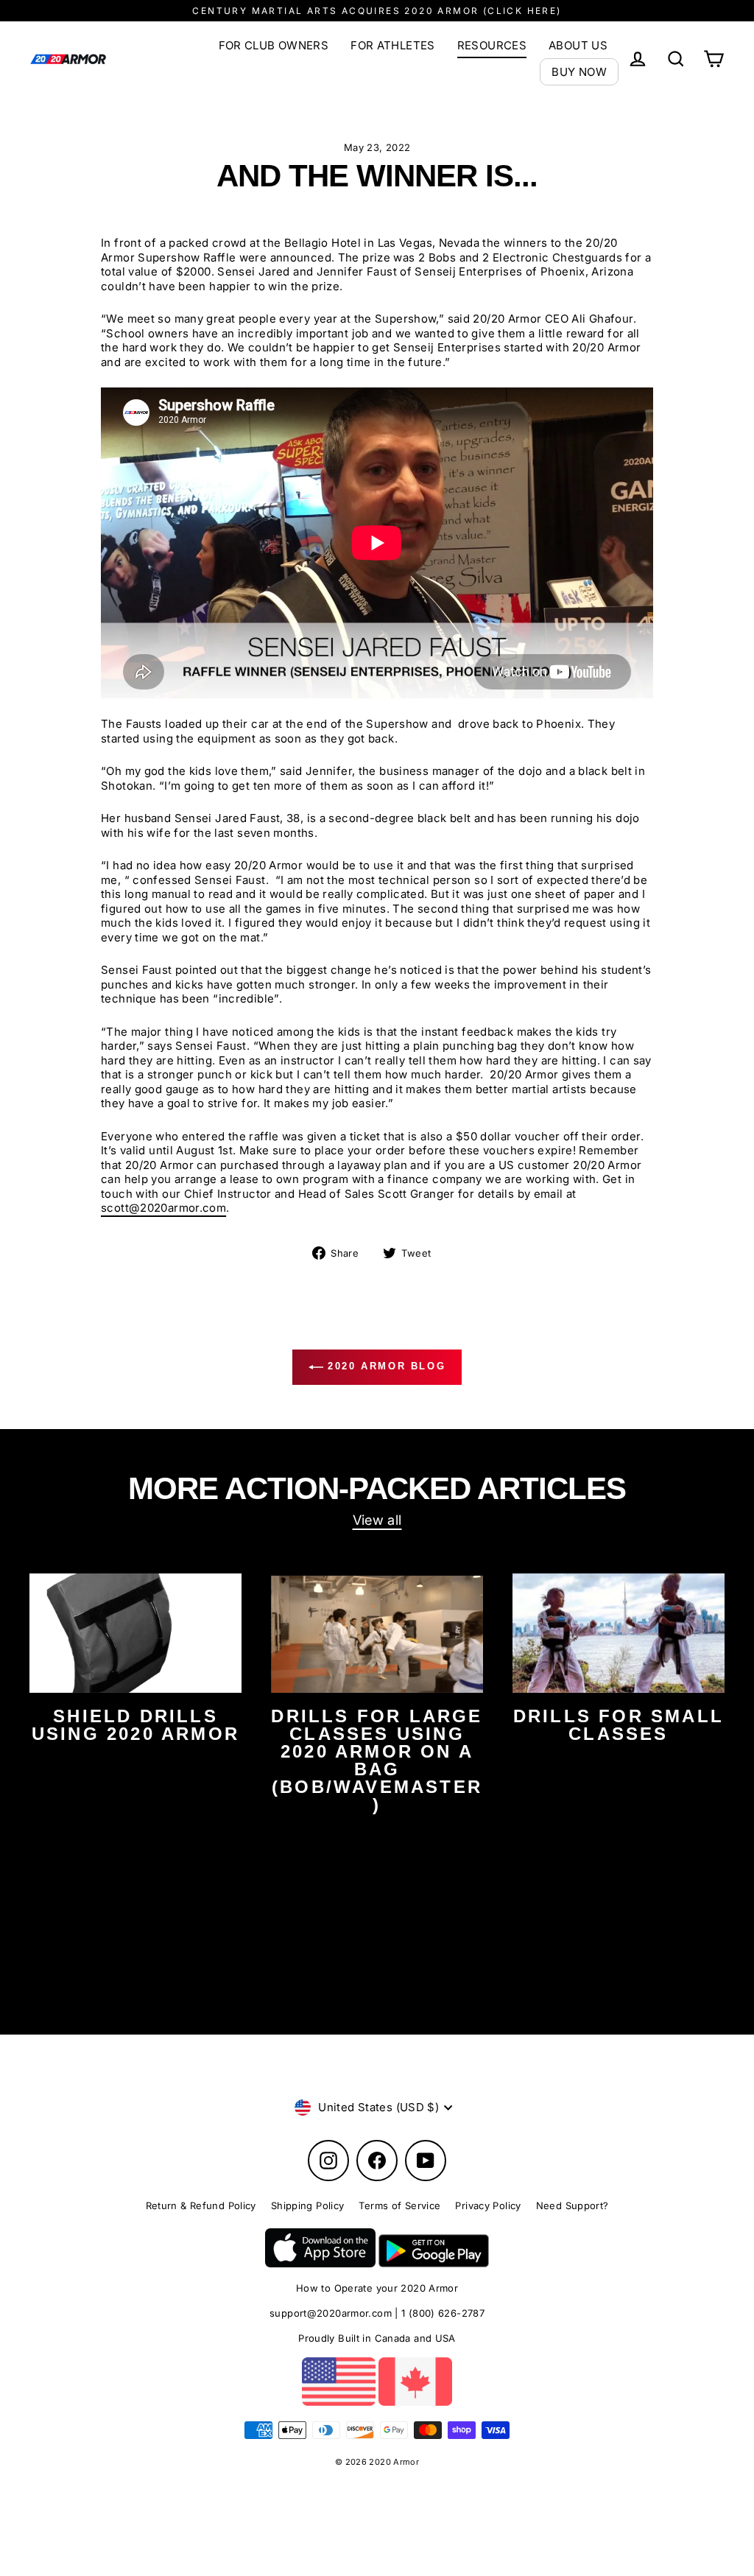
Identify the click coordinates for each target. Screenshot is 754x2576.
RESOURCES (492, 45)
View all (377, 1520)
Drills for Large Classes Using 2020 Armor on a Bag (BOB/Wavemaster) (377, 1760)
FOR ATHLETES (393, 45)
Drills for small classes (619, 1725)
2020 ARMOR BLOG (385, 1367)
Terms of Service (399, 2205)
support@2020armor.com (331, 2313)
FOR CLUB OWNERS (274, 45)
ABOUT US (578, 45)
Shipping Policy (308, 2205)
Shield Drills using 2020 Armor (135, 1725)
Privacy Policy (488, 2205)
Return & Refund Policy (201, 2205)
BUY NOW (579, 72)
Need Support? (572, 2205)
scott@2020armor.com (163, 1208)
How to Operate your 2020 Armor (377, 2288)
